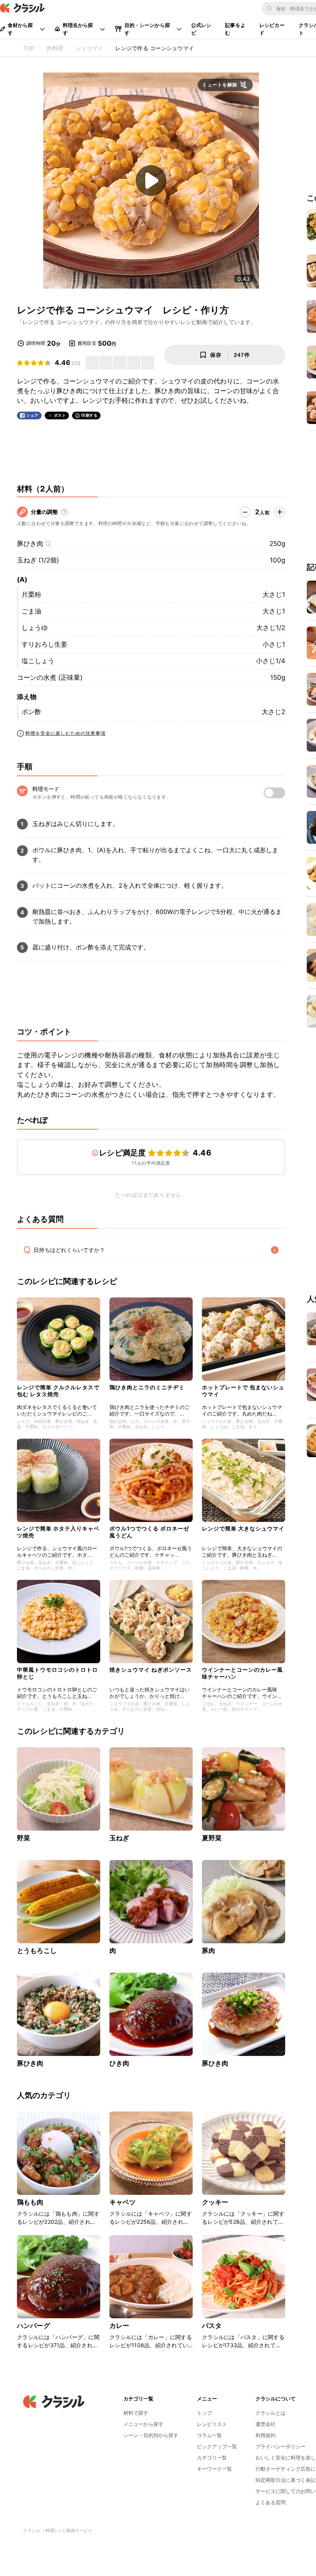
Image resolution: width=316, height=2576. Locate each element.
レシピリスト (212, 2424)
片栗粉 (31, 595)
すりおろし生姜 (45, 644)
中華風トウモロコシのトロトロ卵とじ (57, 1673)
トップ (204, 2413)
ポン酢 (31, 712)
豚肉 (208, 1951)
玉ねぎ (119, 1838)
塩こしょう (38, 661)
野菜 (24, 1838)
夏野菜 (212, 1838)
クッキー (215, 2202)
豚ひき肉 (30, 544)
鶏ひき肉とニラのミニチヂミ (147, 1387)
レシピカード (272, 29)
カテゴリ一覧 (212, 2458)
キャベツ (123, 2202)
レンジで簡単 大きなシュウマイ (243, 1528)
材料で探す (136, 2413)
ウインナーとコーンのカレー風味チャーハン (242, 1673)
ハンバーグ (34, 2326)
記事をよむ (235, 29)
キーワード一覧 (214, 2469)
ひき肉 (119, 2063)
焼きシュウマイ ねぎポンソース (151, 1670)
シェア (32, 415)
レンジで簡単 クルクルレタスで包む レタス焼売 (58, 1391)
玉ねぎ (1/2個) (38, 560)
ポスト (60, 415)
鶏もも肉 (30, 2202)
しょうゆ (35, 628)
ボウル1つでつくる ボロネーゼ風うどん (149, 1532)
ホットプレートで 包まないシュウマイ (243, 1391)
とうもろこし (37, 1951)
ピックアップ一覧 (217, 2446)
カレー (119, 2326)
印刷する (89, 415)
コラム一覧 (209, 2435)
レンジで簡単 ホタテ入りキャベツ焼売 (58, 1532)
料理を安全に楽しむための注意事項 (66, 733)
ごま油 (31, 611)
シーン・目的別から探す (151, 2435)
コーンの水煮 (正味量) (50, 677)
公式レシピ (201, 29)
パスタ (212, 2326)
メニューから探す (143, 2424)
